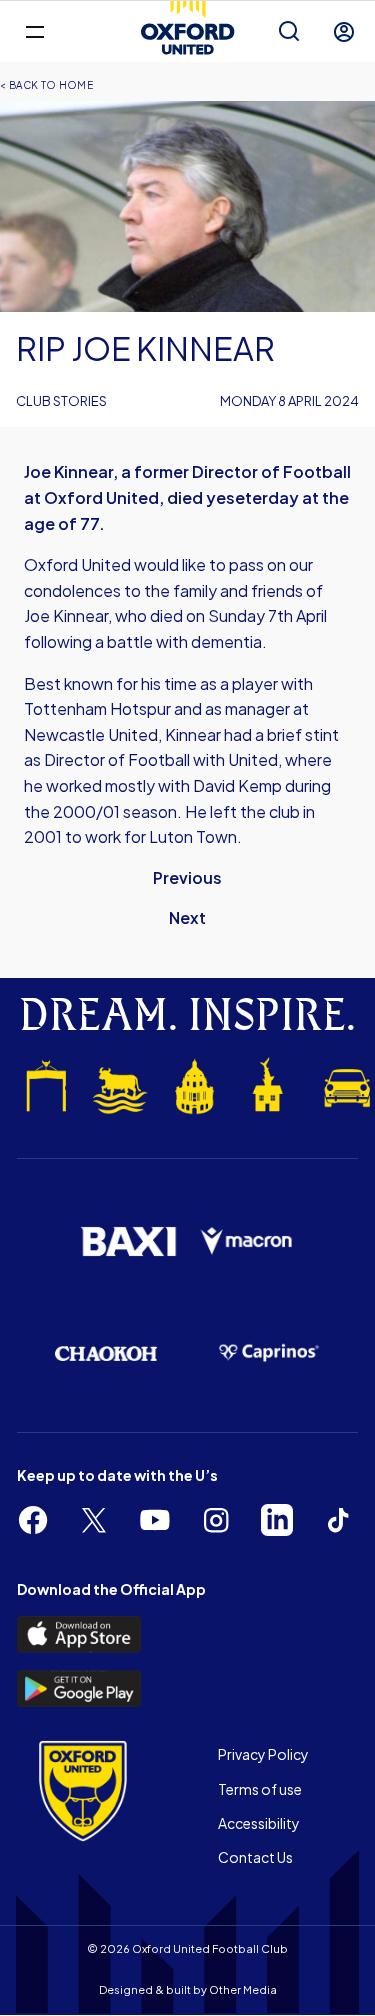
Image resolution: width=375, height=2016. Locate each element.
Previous (187, 877)
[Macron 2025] (247, 1241)
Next (187, 917)
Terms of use (260, 1789)
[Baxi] (128, 1242)
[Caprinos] (269, 1353)
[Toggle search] (289, 32)
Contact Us (255, 1857)
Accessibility (259, 1823)
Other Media (243, 1989)
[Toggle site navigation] (34, 30)
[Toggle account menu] (344, 32)
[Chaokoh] (106, 1353)
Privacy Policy (263, 1754)
